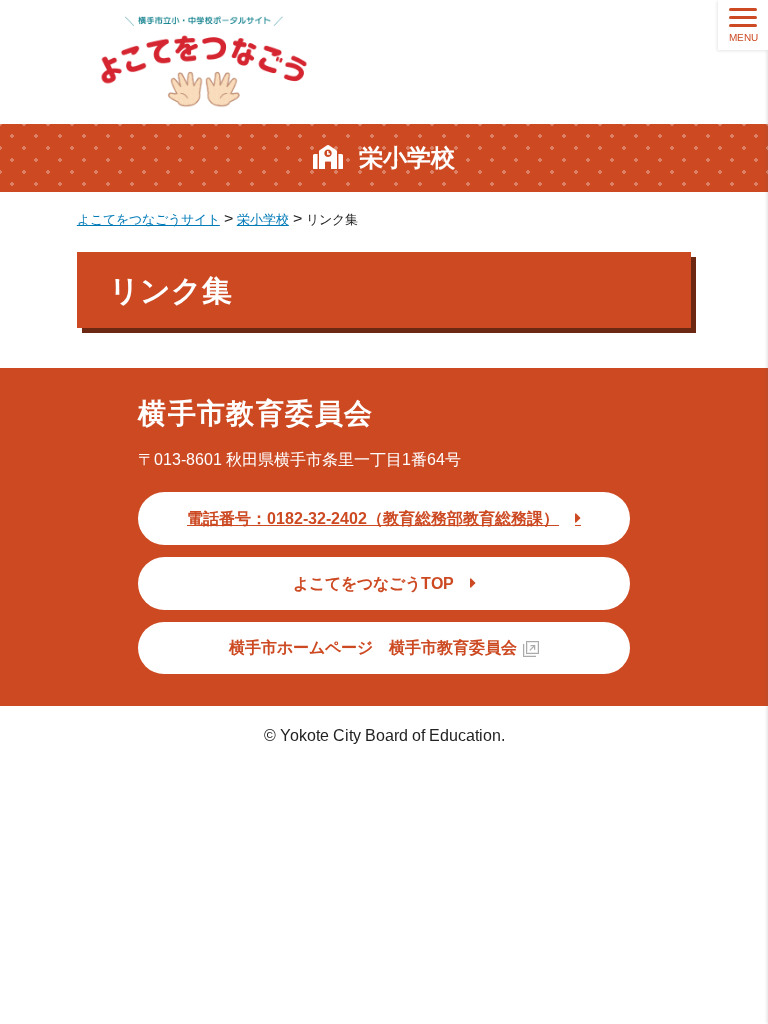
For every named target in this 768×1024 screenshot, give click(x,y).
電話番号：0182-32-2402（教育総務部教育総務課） (373, 518)
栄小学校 (407, 157)
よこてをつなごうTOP (373, 583)
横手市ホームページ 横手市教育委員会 (373, 647)
